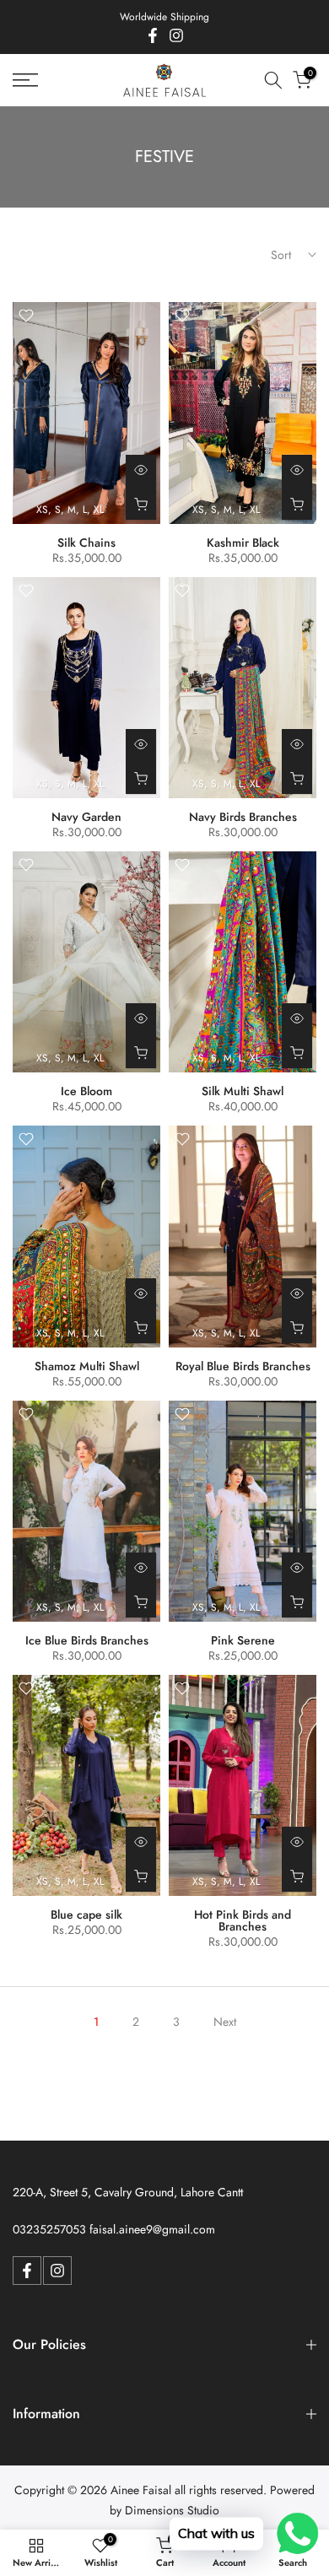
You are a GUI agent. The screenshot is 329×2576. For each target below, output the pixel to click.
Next (225, 2022)
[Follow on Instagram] (176, 35)
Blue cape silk (86, 1914)
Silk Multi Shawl (243, 1091)
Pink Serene (243, 1640)
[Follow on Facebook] (153, 35)
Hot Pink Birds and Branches (243, 1920)
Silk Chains (86, 543)
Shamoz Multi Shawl (87, 1366)
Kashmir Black (243, 543)
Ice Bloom (86, 1091)
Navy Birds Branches (243, 817)
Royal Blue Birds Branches (243, 1366)
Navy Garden (86, 817)
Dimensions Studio (172, 2510)
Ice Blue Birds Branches (87, 1640)
